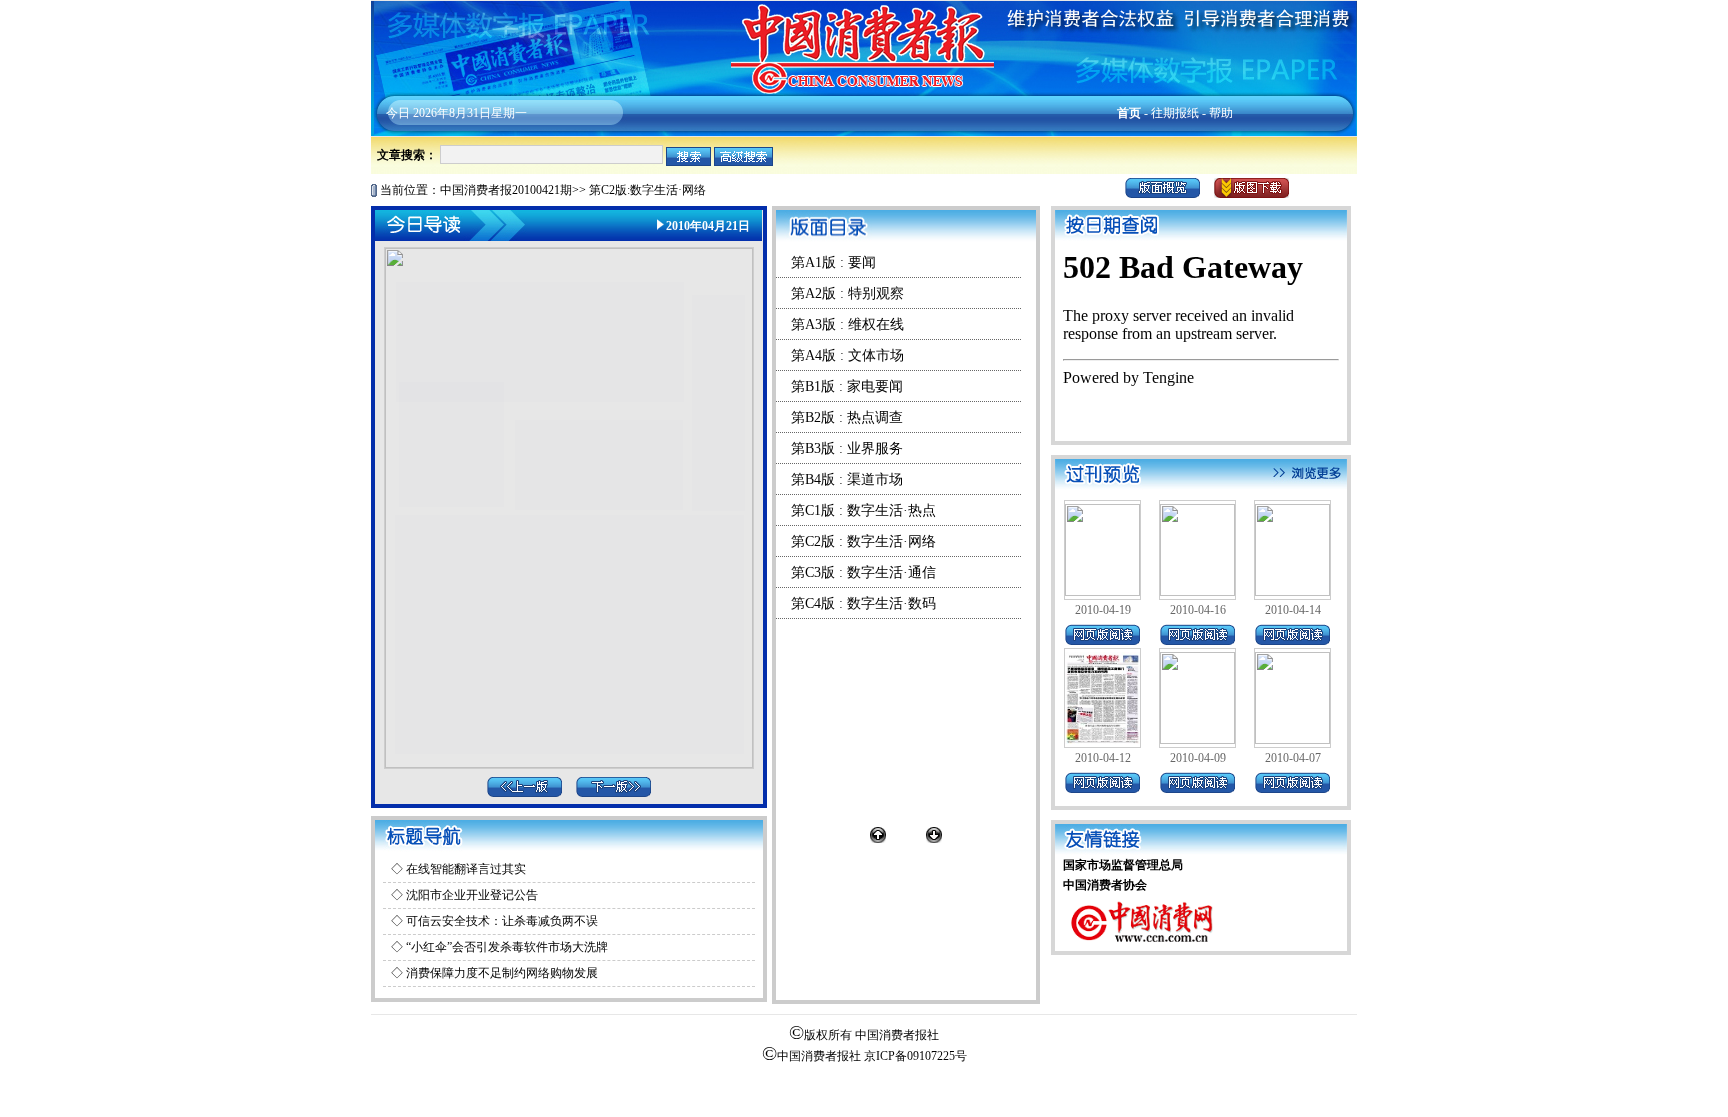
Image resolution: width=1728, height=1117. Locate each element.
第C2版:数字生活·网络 (647, 190)
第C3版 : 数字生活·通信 (863, 572)
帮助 (1221, 113)
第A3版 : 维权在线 (847, 324)
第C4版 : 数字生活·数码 (863, 603)
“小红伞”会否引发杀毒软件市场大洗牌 (507, 947)
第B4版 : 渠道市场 (847, 479)
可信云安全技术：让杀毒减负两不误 (502, 921)
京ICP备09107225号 (915, 1056)
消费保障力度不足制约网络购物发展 (502, 973)
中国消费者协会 (1105, 885)
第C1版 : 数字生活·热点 (863, 510)
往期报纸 (1175, 113)
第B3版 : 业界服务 (847, 448)
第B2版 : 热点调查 (847, 417)
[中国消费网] (1143, 947)
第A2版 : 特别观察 (847, 293)
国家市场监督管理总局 (1123, 865)
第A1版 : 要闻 (833, 262)
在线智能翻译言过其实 (466, 869)
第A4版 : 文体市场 (847, 355)
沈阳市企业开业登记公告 (472, 895)
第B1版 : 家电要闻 (847, 386)
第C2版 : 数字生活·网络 (863, 541)
